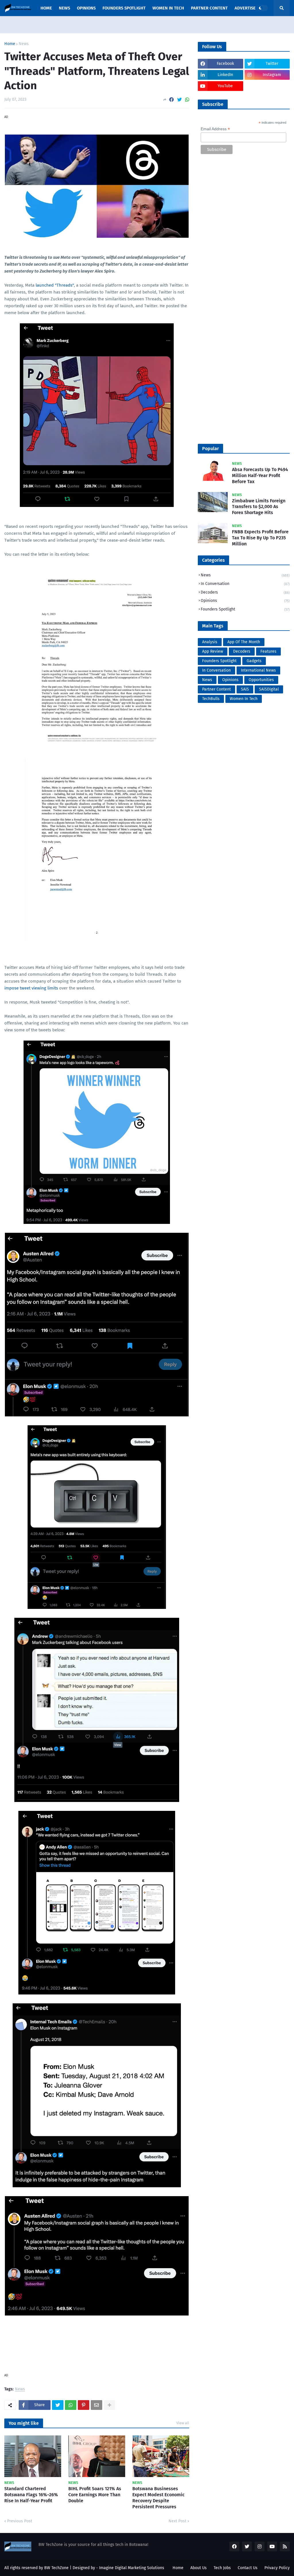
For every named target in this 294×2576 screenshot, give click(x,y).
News (24, 44)
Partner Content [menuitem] (209, 8)
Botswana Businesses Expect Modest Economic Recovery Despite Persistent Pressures (158, 2498)
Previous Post (20, 2521)
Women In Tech (244, 699)
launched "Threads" (55, 285)
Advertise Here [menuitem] (251, 8)
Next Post (177, 2521)
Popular (210, 449)
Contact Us (248, 2568)
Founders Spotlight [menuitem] (124, 8)
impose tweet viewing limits (31, 988)
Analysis (210, 642)
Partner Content (216, 689)
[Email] (96, 2405)
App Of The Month (244, 642)
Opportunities (261, 680)
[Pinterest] (84, 2405)
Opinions (245, 601)
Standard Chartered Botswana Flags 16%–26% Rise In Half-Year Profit (31, 2495)
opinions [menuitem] (86, 8)
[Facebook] (171, 100)
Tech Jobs (222, 2568)
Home (10, 44)
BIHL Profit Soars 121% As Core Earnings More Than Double (95, 2495)
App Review (213, 651)
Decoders (245, 592)
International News (258, 670)
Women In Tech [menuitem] (168, 8)
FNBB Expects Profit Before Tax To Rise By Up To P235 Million (260, 538)
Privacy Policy (277, 2568)
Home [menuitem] (46, 8)
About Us (199, 2568)
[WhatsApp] (187, 100)
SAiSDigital (269, 689)
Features (268, 651)
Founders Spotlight (245, 609)
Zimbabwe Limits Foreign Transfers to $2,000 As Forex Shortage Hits (259, 507)
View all (183, 2423)
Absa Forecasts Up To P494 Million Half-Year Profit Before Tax (260, 476)
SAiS (245, 689)
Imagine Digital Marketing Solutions (132, 2568)
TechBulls (211, 699)
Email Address (215, 129)
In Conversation (245, 584)
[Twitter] (179, 100)
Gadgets (254, 661)
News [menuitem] (64, 8)
